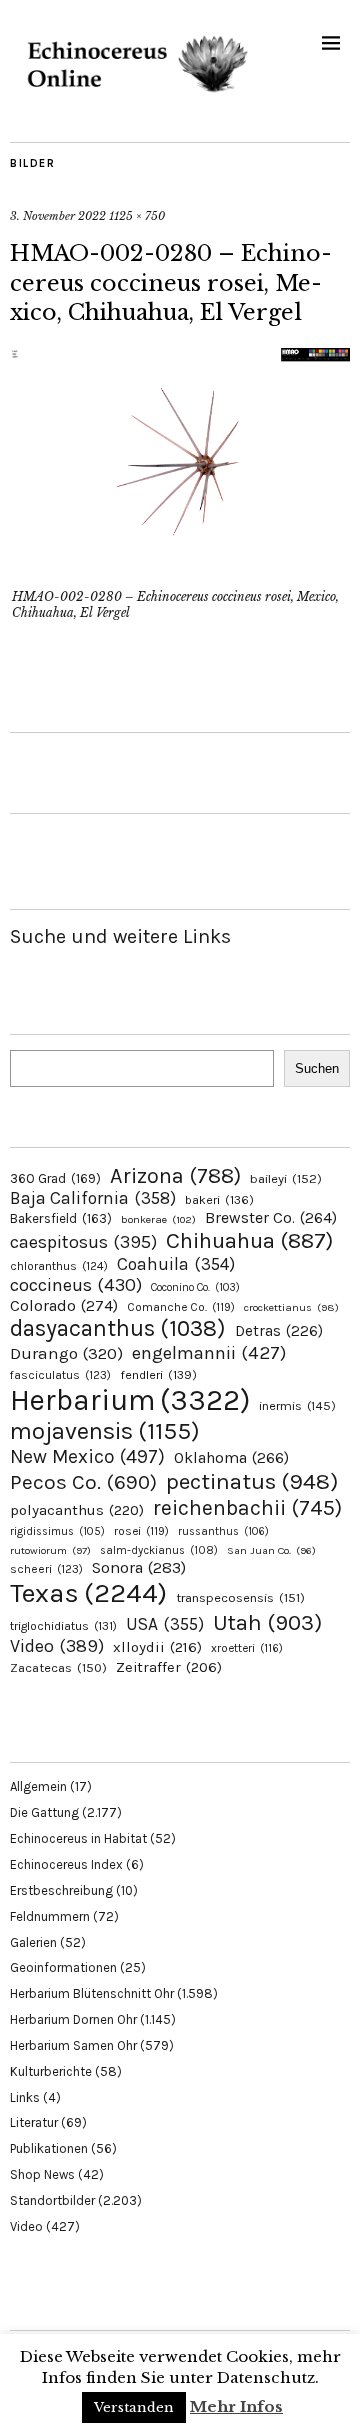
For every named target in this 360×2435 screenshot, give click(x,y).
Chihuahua (249, 1240)
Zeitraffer (169, 1667)
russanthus (223, 1531)
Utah (267, 1622)
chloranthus (59, 1266)
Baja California (93, 1198)
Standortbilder (52, 2200)
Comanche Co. (181, 1307)
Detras (279, 1331)
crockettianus (291, 1307)
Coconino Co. (195, 1287)
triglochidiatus (63, 1626)
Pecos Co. (83, 1482)
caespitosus (83, 1242)
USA (165, 1624)
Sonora (139, 1567)
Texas (88, 1593)
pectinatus (252, 1481)
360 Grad (55, 1178)
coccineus (76, 1285)
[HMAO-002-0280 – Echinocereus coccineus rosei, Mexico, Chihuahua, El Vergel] (180, 569)
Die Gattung (44, 1812)
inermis (297, 1405)
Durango (66, 1353)
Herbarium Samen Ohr (73, 2045)
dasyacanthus (118, 1328)
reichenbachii (247, 1507)
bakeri (219, 1200)
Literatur (34, 2122)
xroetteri (247, 1648)
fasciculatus (60, 1375)
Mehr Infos (236, 2406)
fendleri (158, 1374)
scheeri (46, 1569)
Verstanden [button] (134, 2407)
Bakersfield (61, 1218)
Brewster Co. (271, 1217)
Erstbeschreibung (61, 1890)
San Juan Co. (271, 1550)
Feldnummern (50, 1916)
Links (25, 2097)
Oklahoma (231, 1457)
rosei (141, 1531)
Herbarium (130, 1400)
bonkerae (158, 1219)
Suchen (317, 1068)
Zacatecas (58, 1667)
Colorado (64, 1305)
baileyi (286, 1178)
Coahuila (176, 1264)
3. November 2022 (58, 216)
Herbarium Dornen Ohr (73, 2019)
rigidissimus (57, 1531)
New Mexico (87, 1456)
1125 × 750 (137, 216)
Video (57, 1646)
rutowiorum (50, 1550)
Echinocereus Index (66, 1864)
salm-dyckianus (159, 1550)
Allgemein (38, 1786)
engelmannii (209, 1353)
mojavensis (105, 1431)
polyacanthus (77, 1510)
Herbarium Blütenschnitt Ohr (92, 1993)
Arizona (175, 1175)
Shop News (42, 2174)
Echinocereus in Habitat (78, 1838)
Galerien (33, 1942)
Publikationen (49, 2148)
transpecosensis (240, 1597)
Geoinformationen (63, 1967)
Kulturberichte (51, 2071)
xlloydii (157, 1647)
